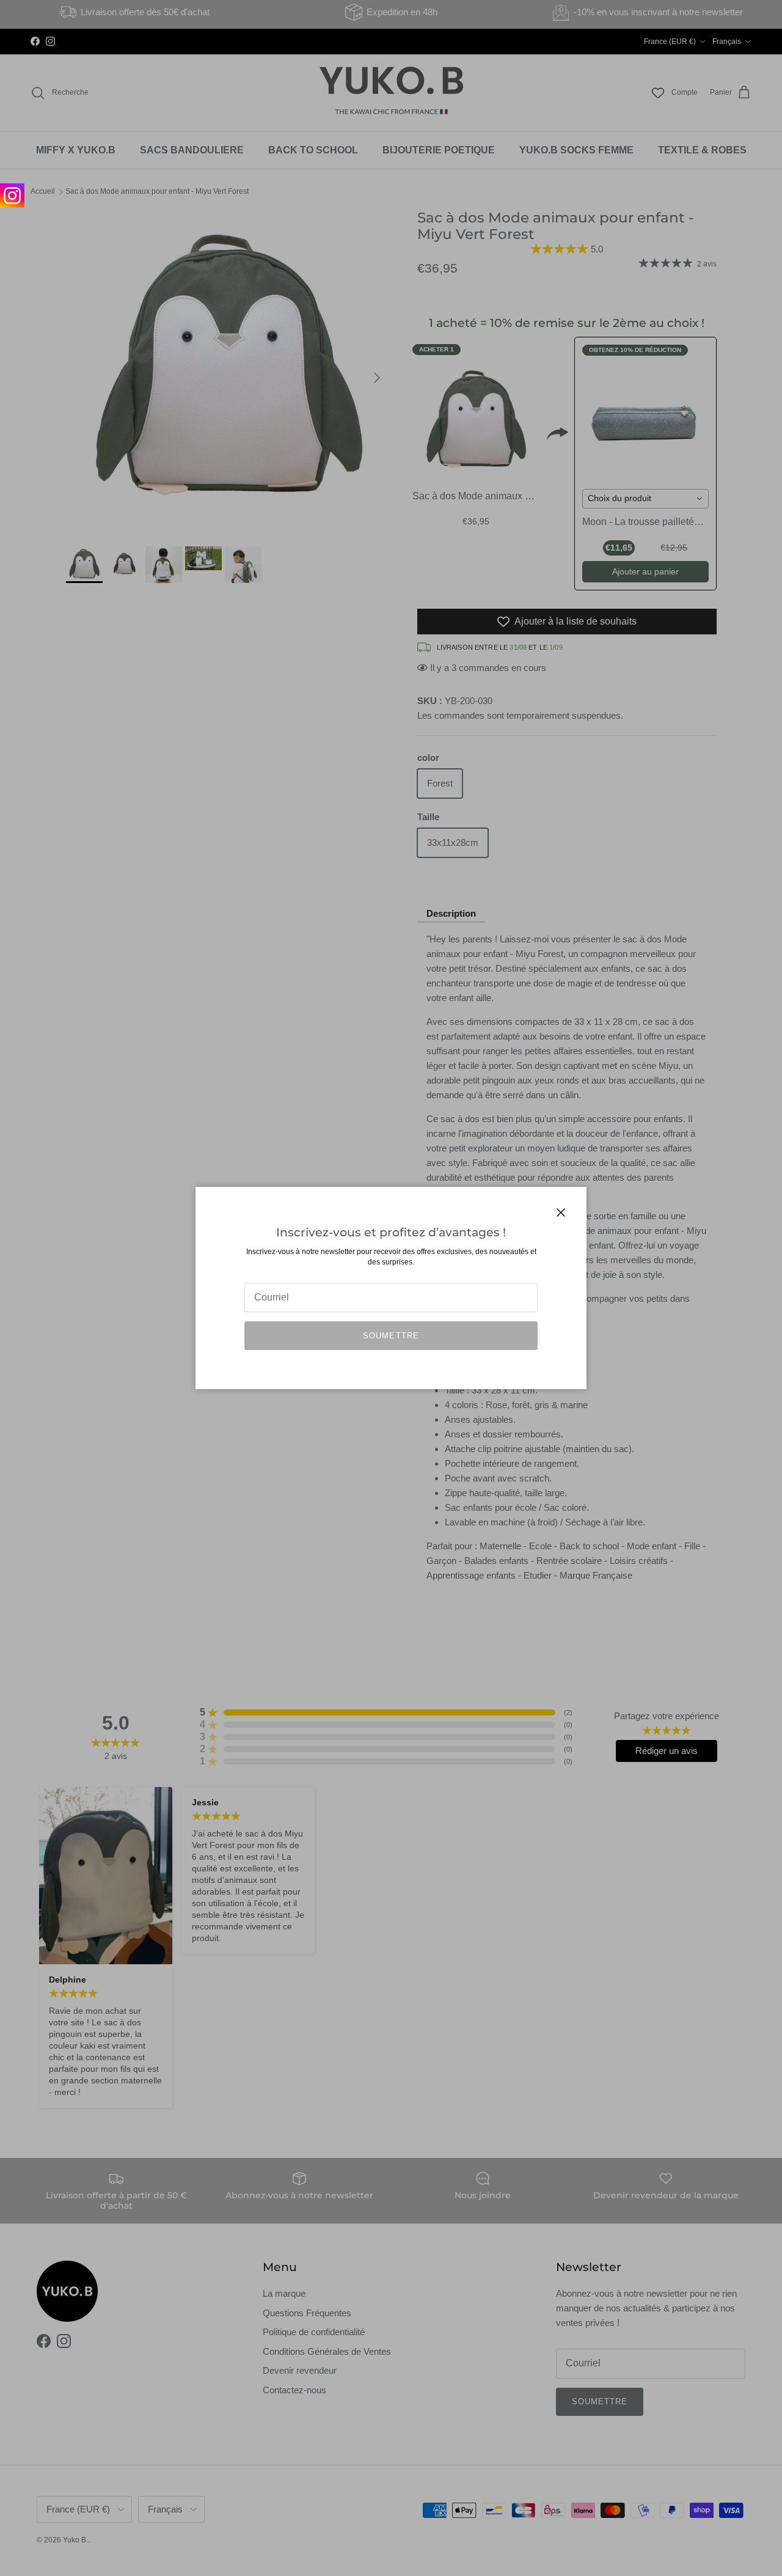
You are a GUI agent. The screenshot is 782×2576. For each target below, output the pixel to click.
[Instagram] (12, 196)
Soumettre (391, 1336)
